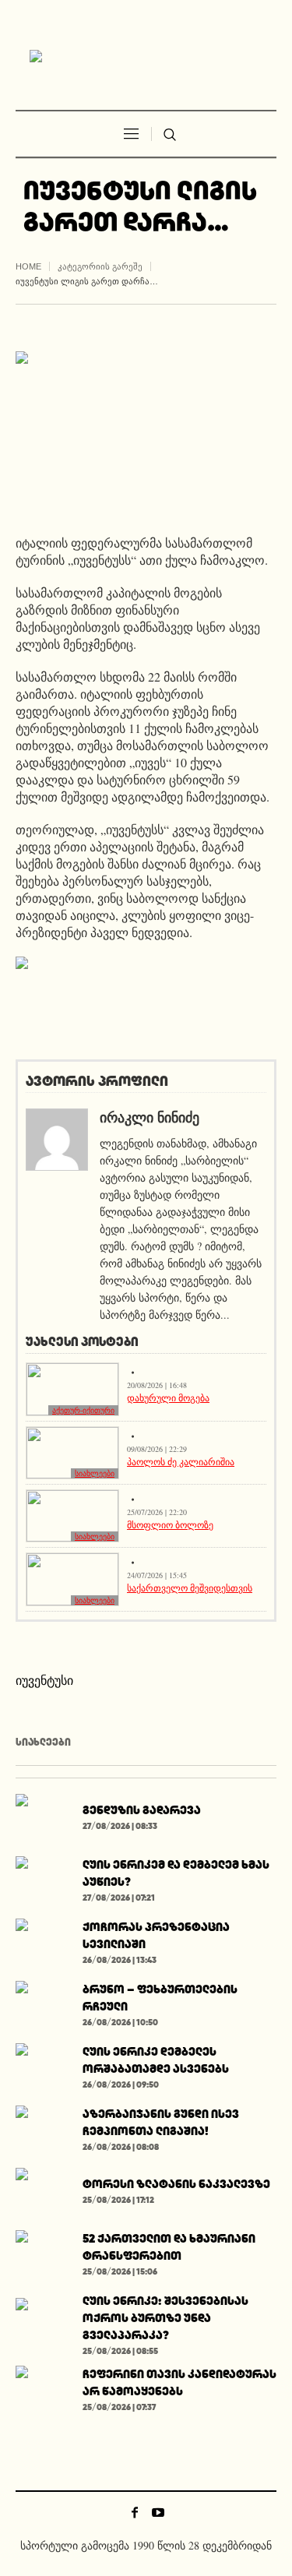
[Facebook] (135, 2512)
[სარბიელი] (146, 57)
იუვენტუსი (44, 1680)
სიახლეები (95, 1473)
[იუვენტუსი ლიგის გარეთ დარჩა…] (146, 430)
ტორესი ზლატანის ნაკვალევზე (176, 2184)
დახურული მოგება (168, 1397)
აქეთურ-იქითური (83, 1410)
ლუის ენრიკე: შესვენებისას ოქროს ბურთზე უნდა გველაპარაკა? (165, 2318)
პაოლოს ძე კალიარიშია (181, 1461)
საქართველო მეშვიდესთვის (190, 1588)
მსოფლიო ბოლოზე (170, 1524)
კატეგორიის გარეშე (100, 266)
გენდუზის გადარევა (142, 1810)
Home (28, 266)
